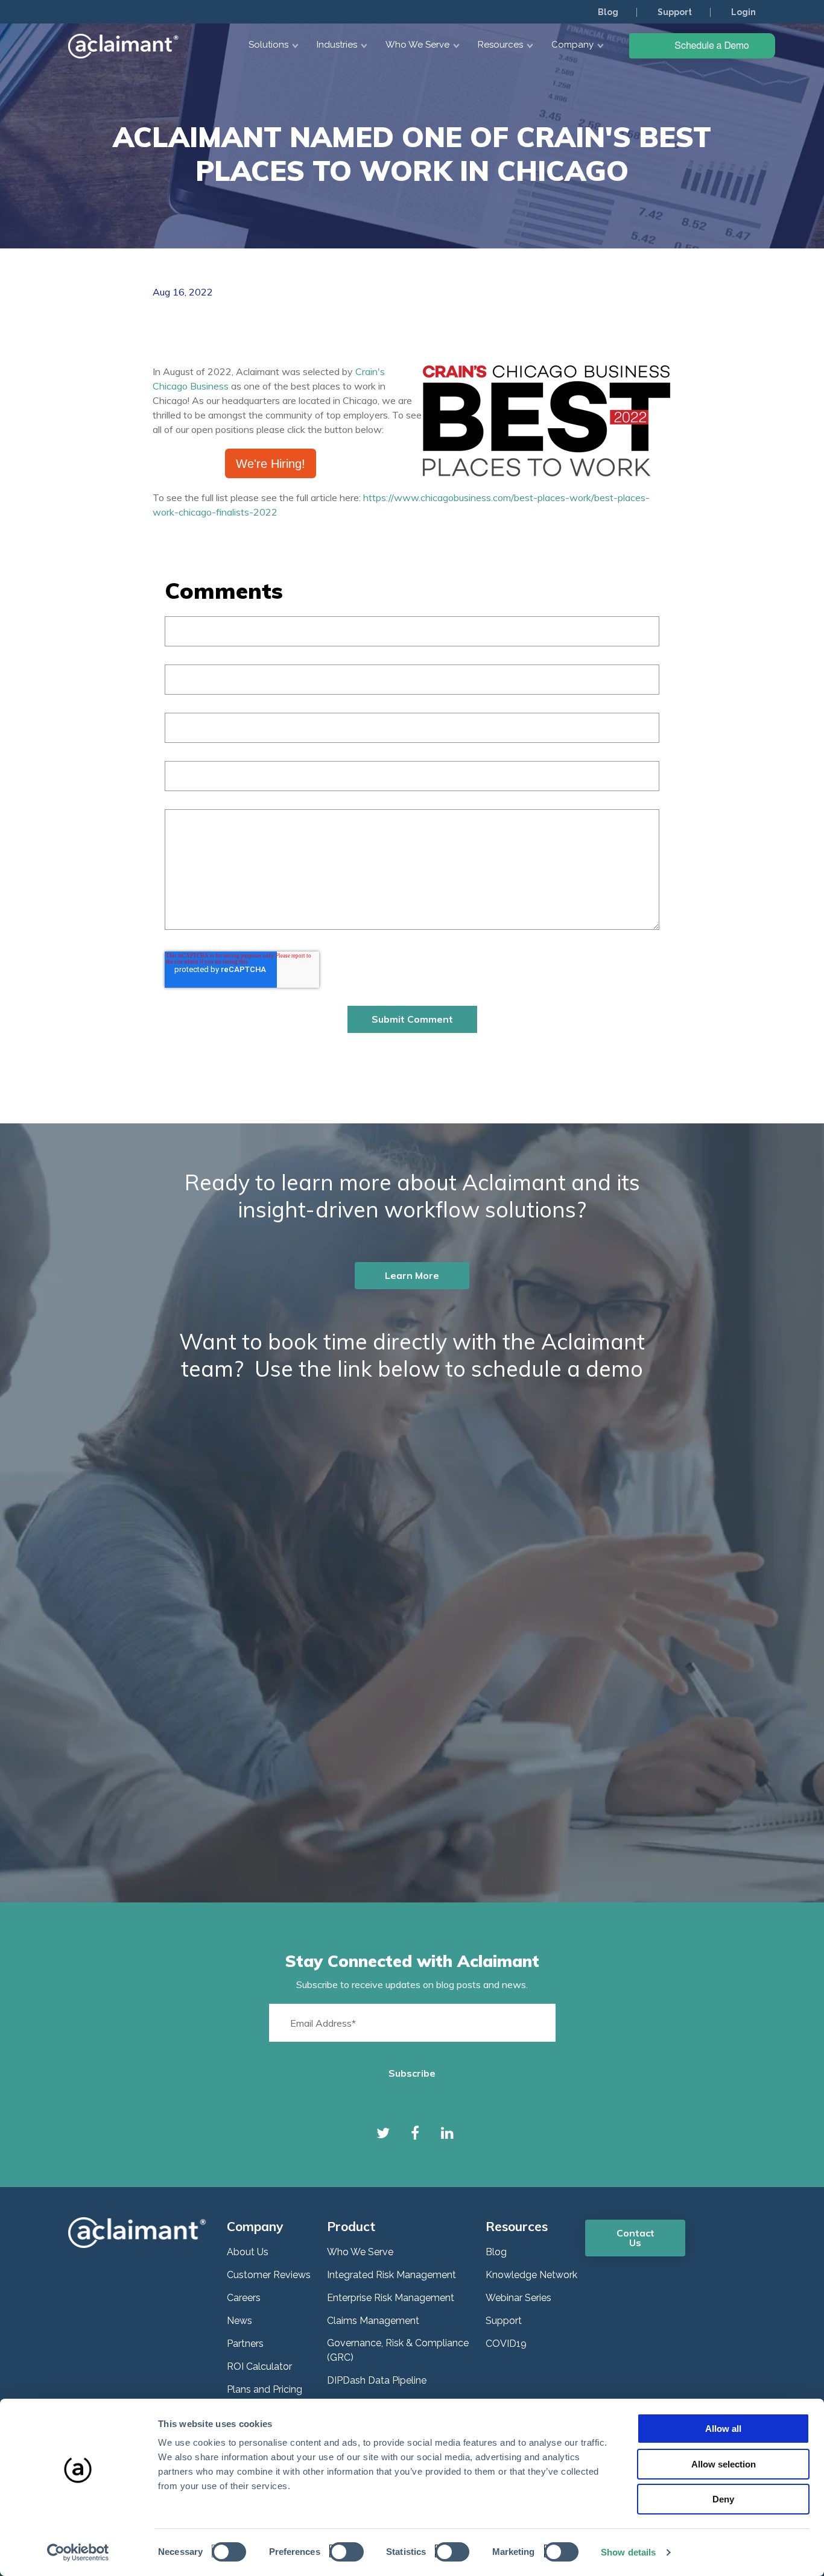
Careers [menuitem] (244, 2298)
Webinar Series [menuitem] (518, 2298)
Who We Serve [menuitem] (360, 2252)
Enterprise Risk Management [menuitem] (391, 2298)
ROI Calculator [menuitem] (259, 2366)
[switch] (343, 2551)
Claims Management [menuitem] (373, 2321)
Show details (628, 2552)
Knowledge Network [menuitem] (531, 2275)
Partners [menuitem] (245, 2344)
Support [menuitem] (675, 12)
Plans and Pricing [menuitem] (265, 2389)
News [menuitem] (239, 2321)
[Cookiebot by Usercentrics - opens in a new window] (78, 2552)
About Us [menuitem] (248, 2252)
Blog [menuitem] (608, 12)
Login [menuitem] (743, 12)
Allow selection (724, 2464)
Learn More (412, 1275)
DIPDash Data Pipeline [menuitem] (377, 2380)
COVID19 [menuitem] (506, 2344)
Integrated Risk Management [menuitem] (391, 2275)
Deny (723, 2499)
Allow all (723, 2429)
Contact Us (635, 2238)
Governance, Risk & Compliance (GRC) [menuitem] (398, 2350)
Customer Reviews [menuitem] (269, 2275)
